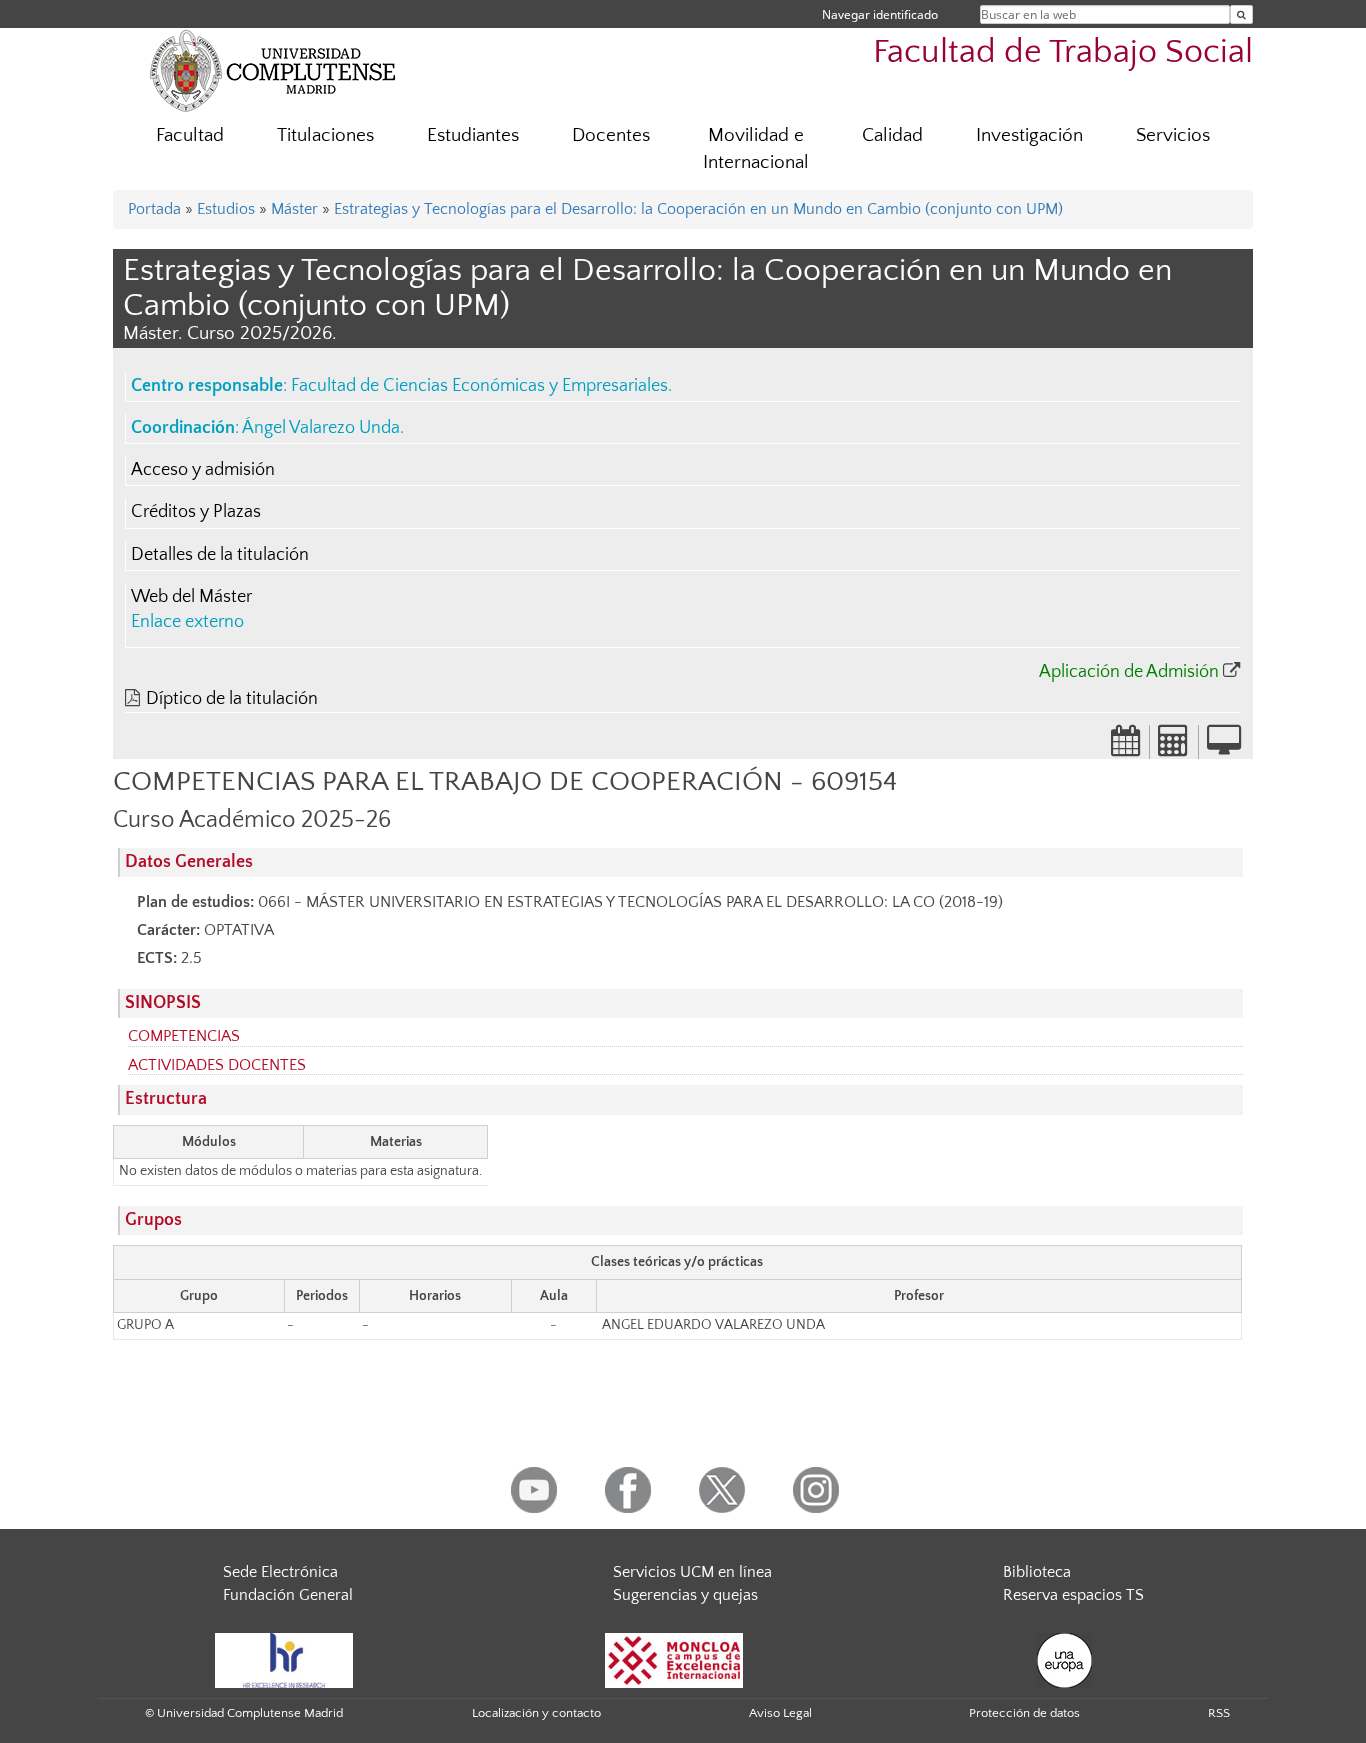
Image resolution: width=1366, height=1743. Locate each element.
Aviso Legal (780, 1713)
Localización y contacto (536, 1713)
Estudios (226, 209)
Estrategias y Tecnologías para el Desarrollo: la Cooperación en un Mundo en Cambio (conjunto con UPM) (698, 209)
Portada (154, 209)
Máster (294, 209)
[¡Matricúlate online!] (1224, 747)
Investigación (1029, 135)
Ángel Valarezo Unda (321, 428)
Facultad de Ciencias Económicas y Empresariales (479, 386)
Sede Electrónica (280, 1572)
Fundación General (288, 1595)
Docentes (611, 135)
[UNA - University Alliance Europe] (1064, 1659)
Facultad (190, 135)
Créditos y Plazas (196, 512)
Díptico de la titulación (232, 699)
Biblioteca (1037, 1572)
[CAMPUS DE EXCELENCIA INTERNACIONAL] (674, 1659)
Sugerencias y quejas (685, 1595)
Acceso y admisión (203, 470)
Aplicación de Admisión (1129, 672)
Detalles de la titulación (220, 555)
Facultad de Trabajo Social (1063, 52)
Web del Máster (191, 597)
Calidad (892, 135)
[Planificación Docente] (1126, 747)
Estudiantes (473, 135)
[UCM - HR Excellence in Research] (284, 1659)
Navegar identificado (880, 14)
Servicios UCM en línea (692, 1572)
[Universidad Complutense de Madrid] (273, 70)
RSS (1219, 1713)
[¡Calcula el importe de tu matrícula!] (1174, 747)
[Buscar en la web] (1241, 14)
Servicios (1173, 135)
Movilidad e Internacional (756, 149)
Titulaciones (325, 135)
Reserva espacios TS (1073, 1595)
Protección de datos (1024, 1713)
